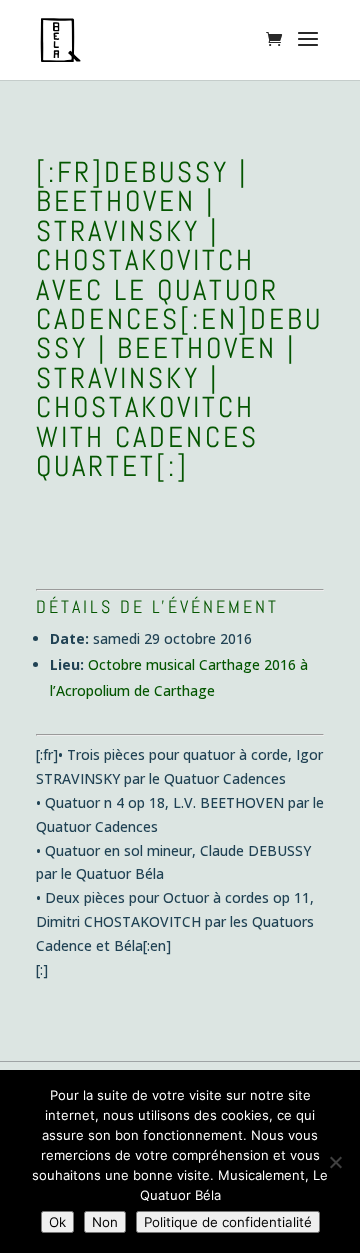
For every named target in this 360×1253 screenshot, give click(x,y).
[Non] (335, 1162)
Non (105, 1222)
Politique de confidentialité (228, 1222)
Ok (57, 1222)
